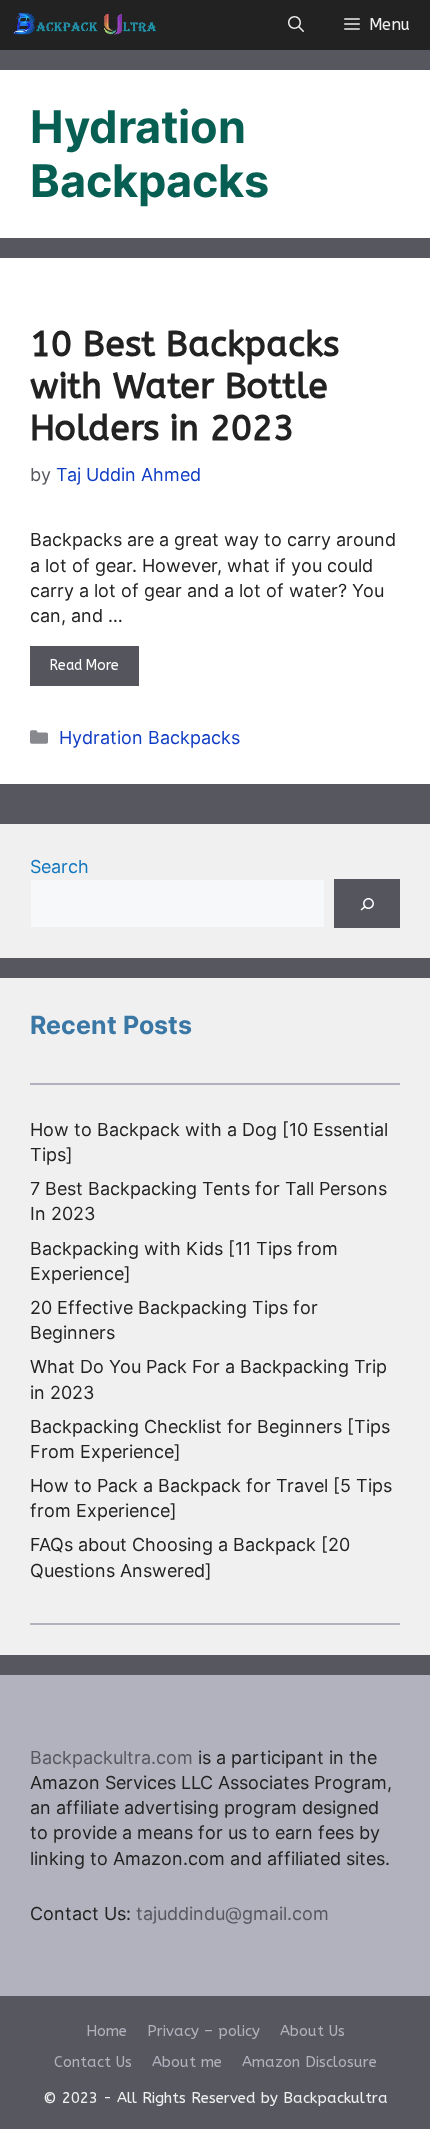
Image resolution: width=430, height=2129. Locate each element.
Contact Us (93, 2062)
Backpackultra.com (111, 1757)
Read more (84, 665)
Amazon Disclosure (309, 2062)
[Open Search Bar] (296, 25)
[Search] (367, 903)
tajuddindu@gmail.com (232, 1913)
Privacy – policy (203, 2031)
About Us (312, 2031)
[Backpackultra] (84, 25)
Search (59, 866)
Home (106, 2031)
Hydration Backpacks (149, 737)
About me (187, 2062)
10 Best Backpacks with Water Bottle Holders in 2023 (184, 386)
